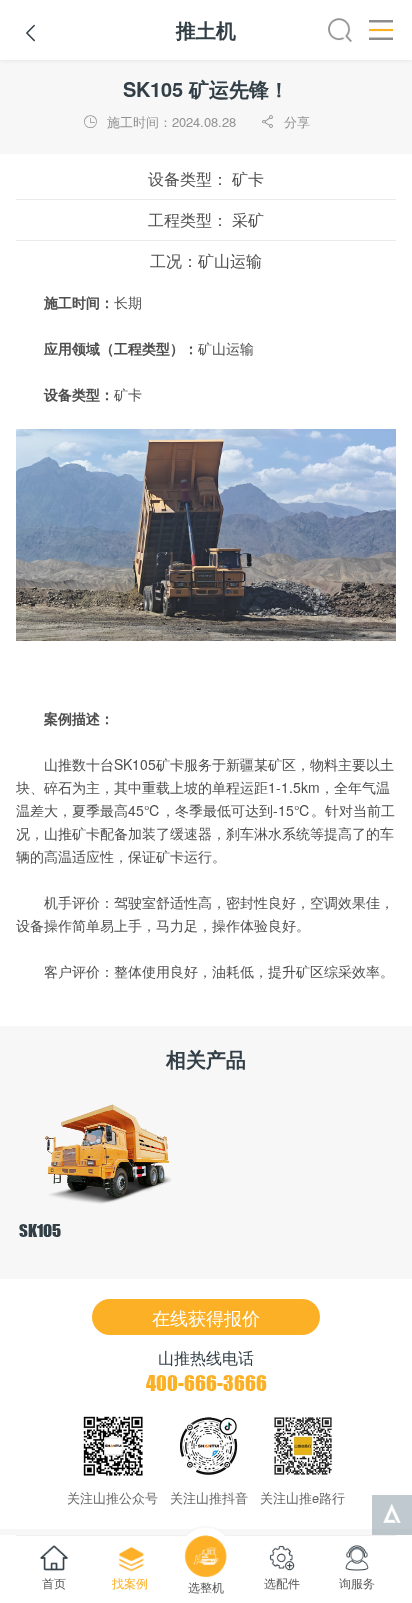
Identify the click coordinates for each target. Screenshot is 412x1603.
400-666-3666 (206, 1383)
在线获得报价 (206, 1317)
